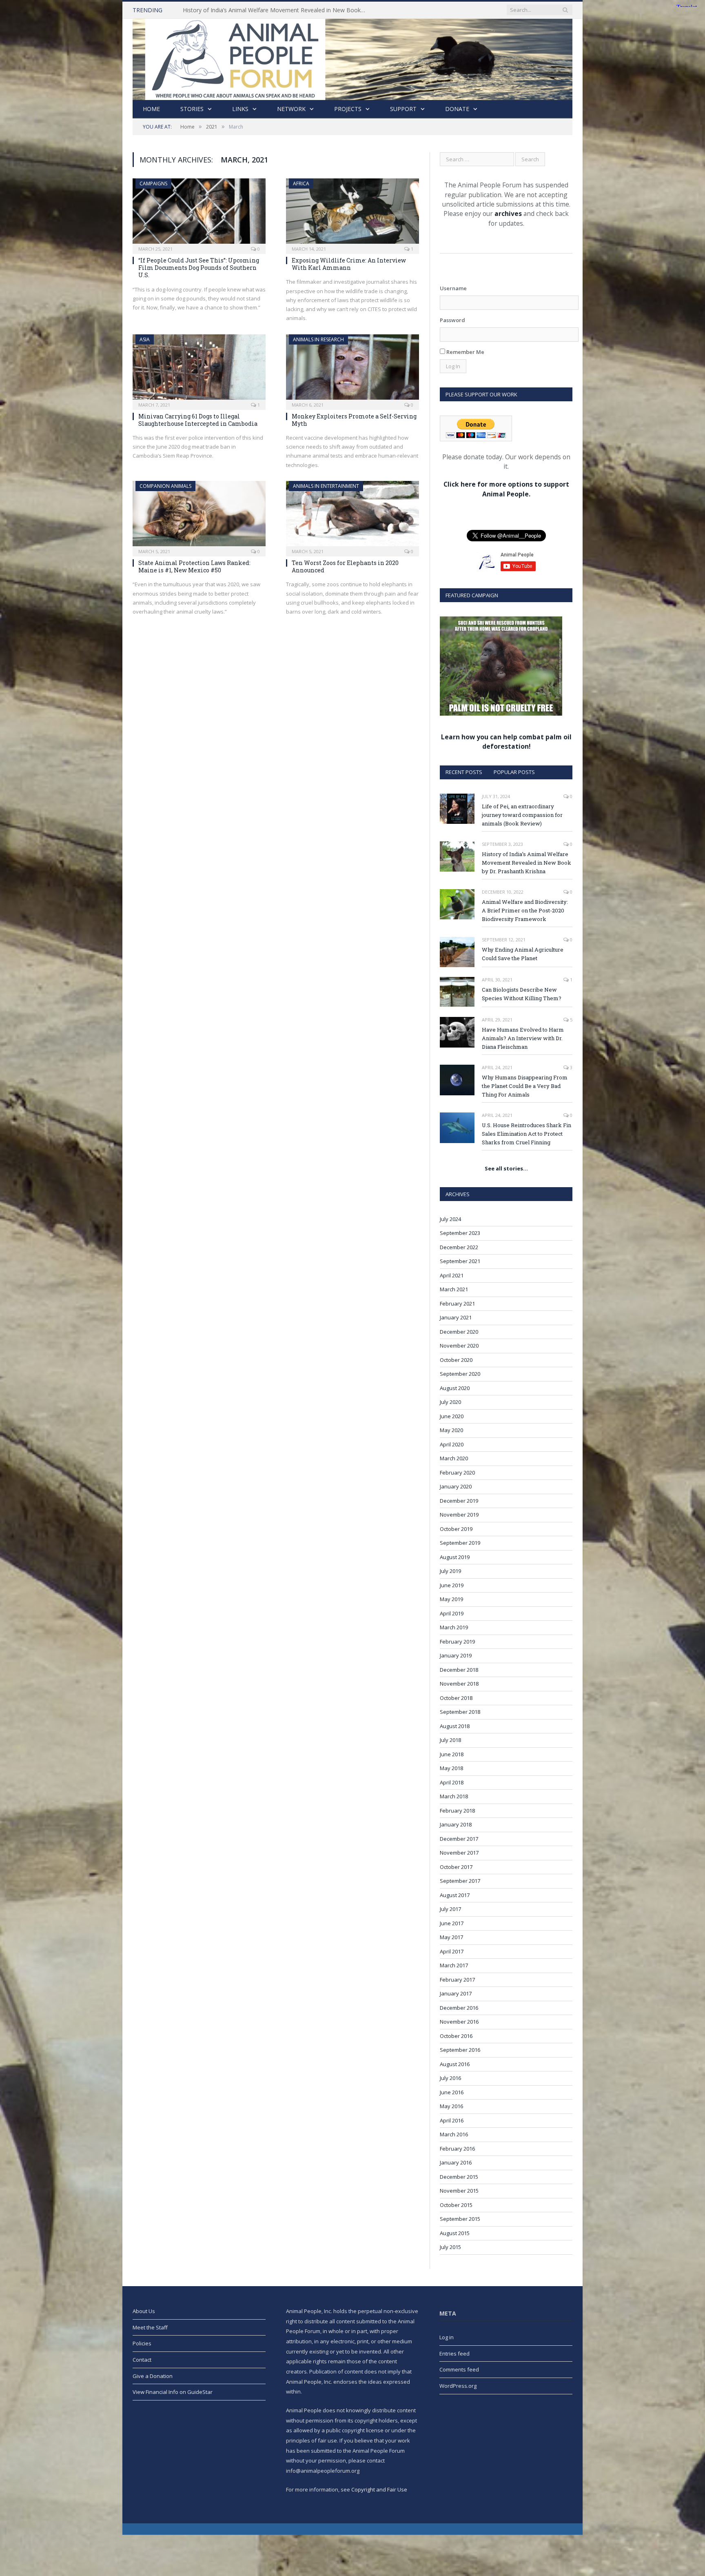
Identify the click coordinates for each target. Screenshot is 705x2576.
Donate (457, 109)
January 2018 (456, 1824)
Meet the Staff (150, 2327)
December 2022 (459, 1247)
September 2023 (460, 1233)
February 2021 (457, 1304)
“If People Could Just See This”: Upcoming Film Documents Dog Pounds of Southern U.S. (199, 268)
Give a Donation (153, 2376)
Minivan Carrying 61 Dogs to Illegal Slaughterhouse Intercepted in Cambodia (198, 420)
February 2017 (457, 1980)
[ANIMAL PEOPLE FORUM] (352, 57)
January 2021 (456, 1317)
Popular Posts (514, 772)
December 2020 (459, 1332)
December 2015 (459, 2177)
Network (291, 109)
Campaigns (153, 184)
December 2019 (459, 1501)
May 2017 (451, 1937)
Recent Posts (464, 772)
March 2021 (454, 1289)
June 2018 (452, 1754)
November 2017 (459, 1853)
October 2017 (456, 1867)
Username (453, 288)
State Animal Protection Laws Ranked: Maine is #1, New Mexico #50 (194, 566)
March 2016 (454, 2134)
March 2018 (454, 1796)
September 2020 (460, 1374)
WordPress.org (458, 2386)
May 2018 (451, 1768)
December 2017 (459, 1839)
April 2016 (452, 2120)
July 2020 (450, 1402)
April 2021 (452, 1275)
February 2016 (457, 2149)
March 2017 (454, 1965)
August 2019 (455, 1557)
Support (403, 109)
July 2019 (450, 1571)
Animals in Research (318, 339)
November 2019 (459, 1515)
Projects (348, 109)
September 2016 (460, 2050)
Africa (301, 184)
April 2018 (452, 1782)
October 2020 (456, 1360)
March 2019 (454, 1627)
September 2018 (460, 1712)
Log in (447, 2337)
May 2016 (451, 2106)
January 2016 (456, 2162)
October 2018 (456, 1698)
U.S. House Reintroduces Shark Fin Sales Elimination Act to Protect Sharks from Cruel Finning (527, 1134)
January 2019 (456, 1655)
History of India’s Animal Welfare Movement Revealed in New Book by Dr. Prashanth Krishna (277, 10)
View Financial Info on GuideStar (173, 2392)
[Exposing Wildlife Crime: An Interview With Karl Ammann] (352, 214)
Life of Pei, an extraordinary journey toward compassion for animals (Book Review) (522, 815)
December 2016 (459, 2008)
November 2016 (459, 2022)
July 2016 (450, 2078)
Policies (142, 2343)
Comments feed (459, 2369)
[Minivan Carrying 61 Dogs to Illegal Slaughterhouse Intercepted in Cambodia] (199, 369)
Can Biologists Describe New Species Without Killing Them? (522, 994)
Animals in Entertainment (326, 486)
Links (240, 109)
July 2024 (450, 1219)
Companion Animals (165, 486)
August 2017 (455, 1895)
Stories (192, 109)
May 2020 (451, 1430)
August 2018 (455, 1726)
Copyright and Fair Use (379, 2489)
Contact (142, 2360)
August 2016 (455, 2064)
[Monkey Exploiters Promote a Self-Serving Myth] (352, 369)
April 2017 (452, 1951)
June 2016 (452, 2092)
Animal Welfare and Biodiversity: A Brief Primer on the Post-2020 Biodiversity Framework (525, 910)
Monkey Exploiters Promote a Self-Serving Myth (354, 420)
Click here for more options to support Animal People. (506, 489)
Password (452, 320)
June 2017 (452, 1923)
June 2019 (452, 1585)
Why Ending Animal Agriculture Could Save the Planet (523, 954)
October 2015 (456, 2205)
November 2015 (459, 2191)
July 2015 (450, 2247)
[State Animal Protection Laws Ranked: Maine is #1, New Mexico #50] (199, 516)
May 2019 (451, 1599)
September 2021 (460, 1261)
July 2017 (450, 1909)
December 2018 (459, 1670)
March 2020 (454, 1458)
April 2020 (452, 1444)
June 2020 (452, 1416)
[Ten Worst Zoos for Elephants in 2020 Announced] (352, 516)
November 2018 (459, 1684)
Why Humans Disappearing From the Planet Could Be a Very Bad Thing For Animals (525, 1086)
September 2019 (460, 1543)
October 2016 (456, 2036)
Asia (145, 339)
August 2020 (455, 1388)
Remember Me (465, 352)
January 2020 (456, 1486)
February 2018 (457, 1811)
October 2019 (456, 1529)
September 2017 (460, 1881)
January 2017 (456, 1993)
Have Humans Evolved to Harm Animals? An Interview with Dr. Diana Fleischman (523, 1038)
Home (151, 109)
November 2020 (459, 1346)
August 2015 (455, 2233)
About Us (144, 2311)
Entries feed (454, 2354)
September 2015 (460, 2219)
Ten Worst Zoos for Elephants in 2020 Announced (345, 566)
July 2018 (450, 1740)
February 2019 (457, 1642)
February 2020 (457, 1473)
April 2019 (452, 1613)
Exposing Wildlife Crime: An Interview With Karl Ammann (349, 264)
